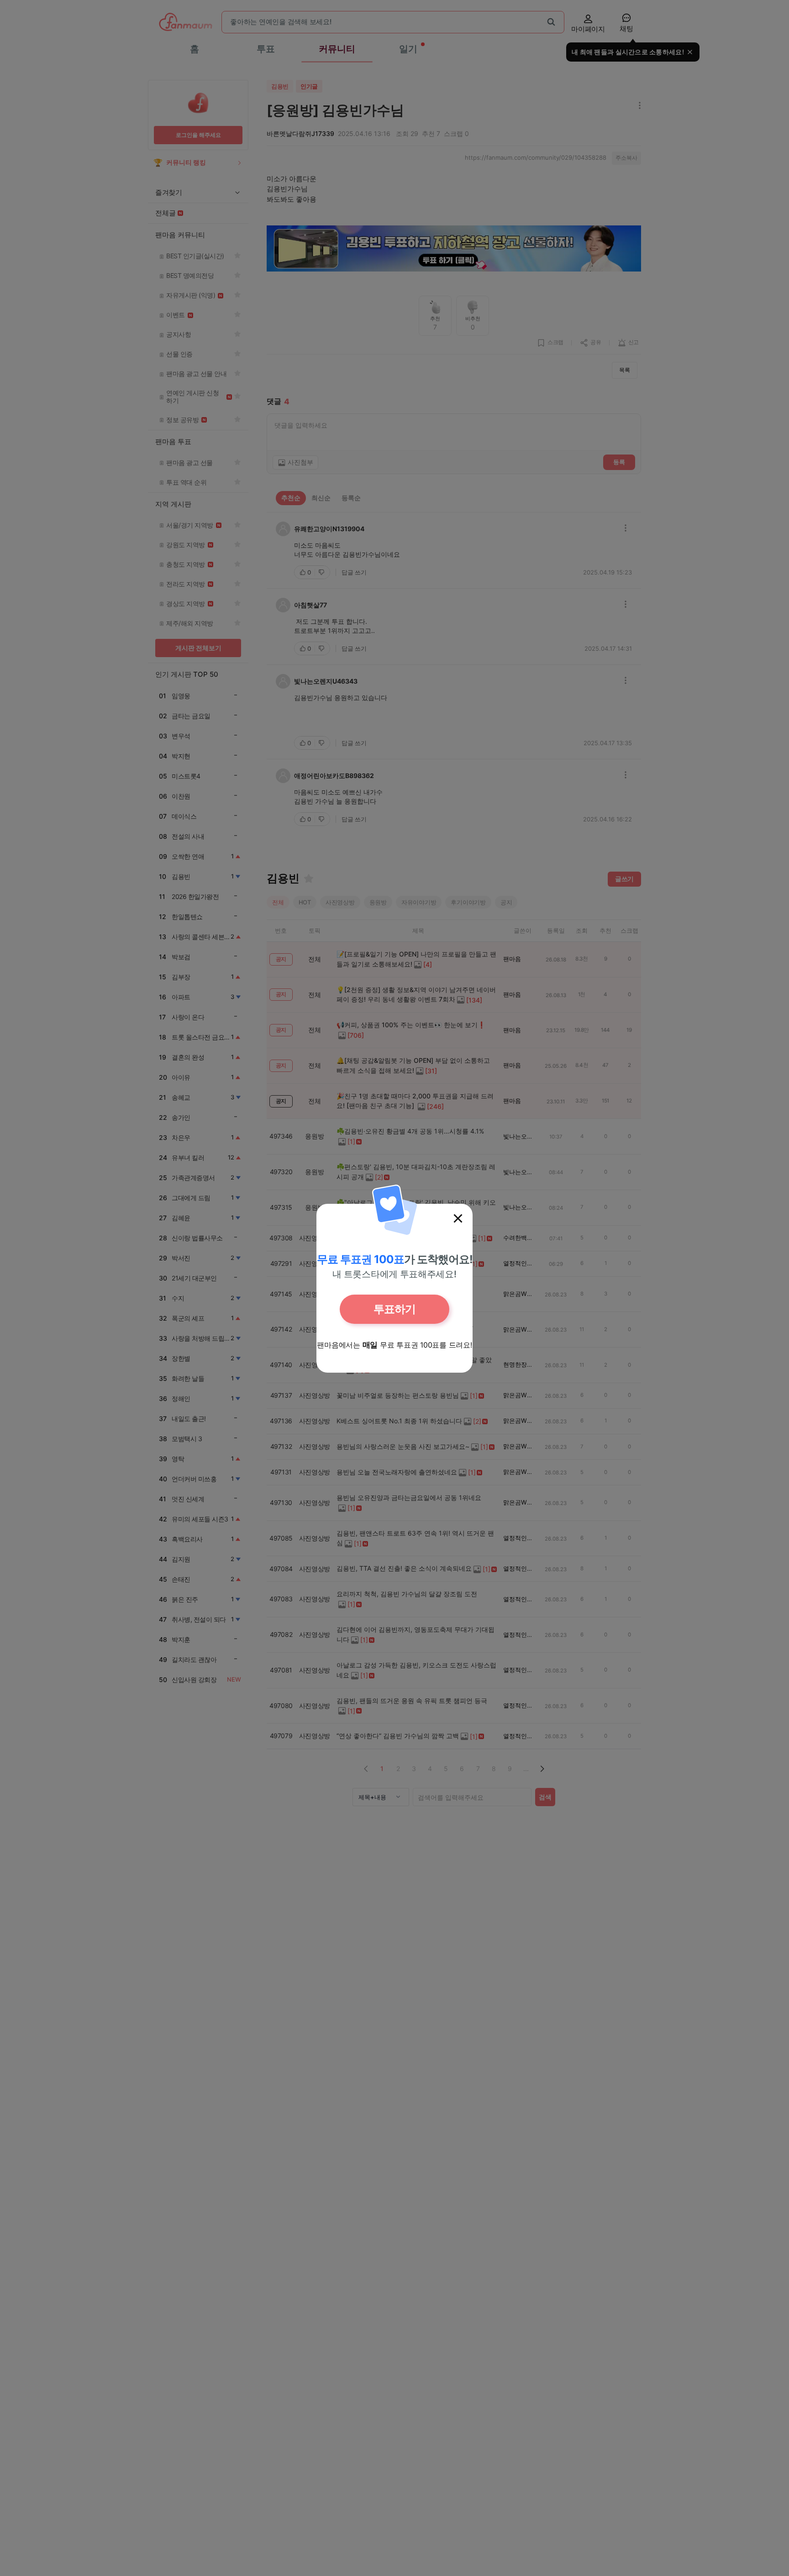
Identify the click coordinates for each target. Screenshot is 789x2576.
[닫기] (458, 1218)
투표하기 (394, 1309)
